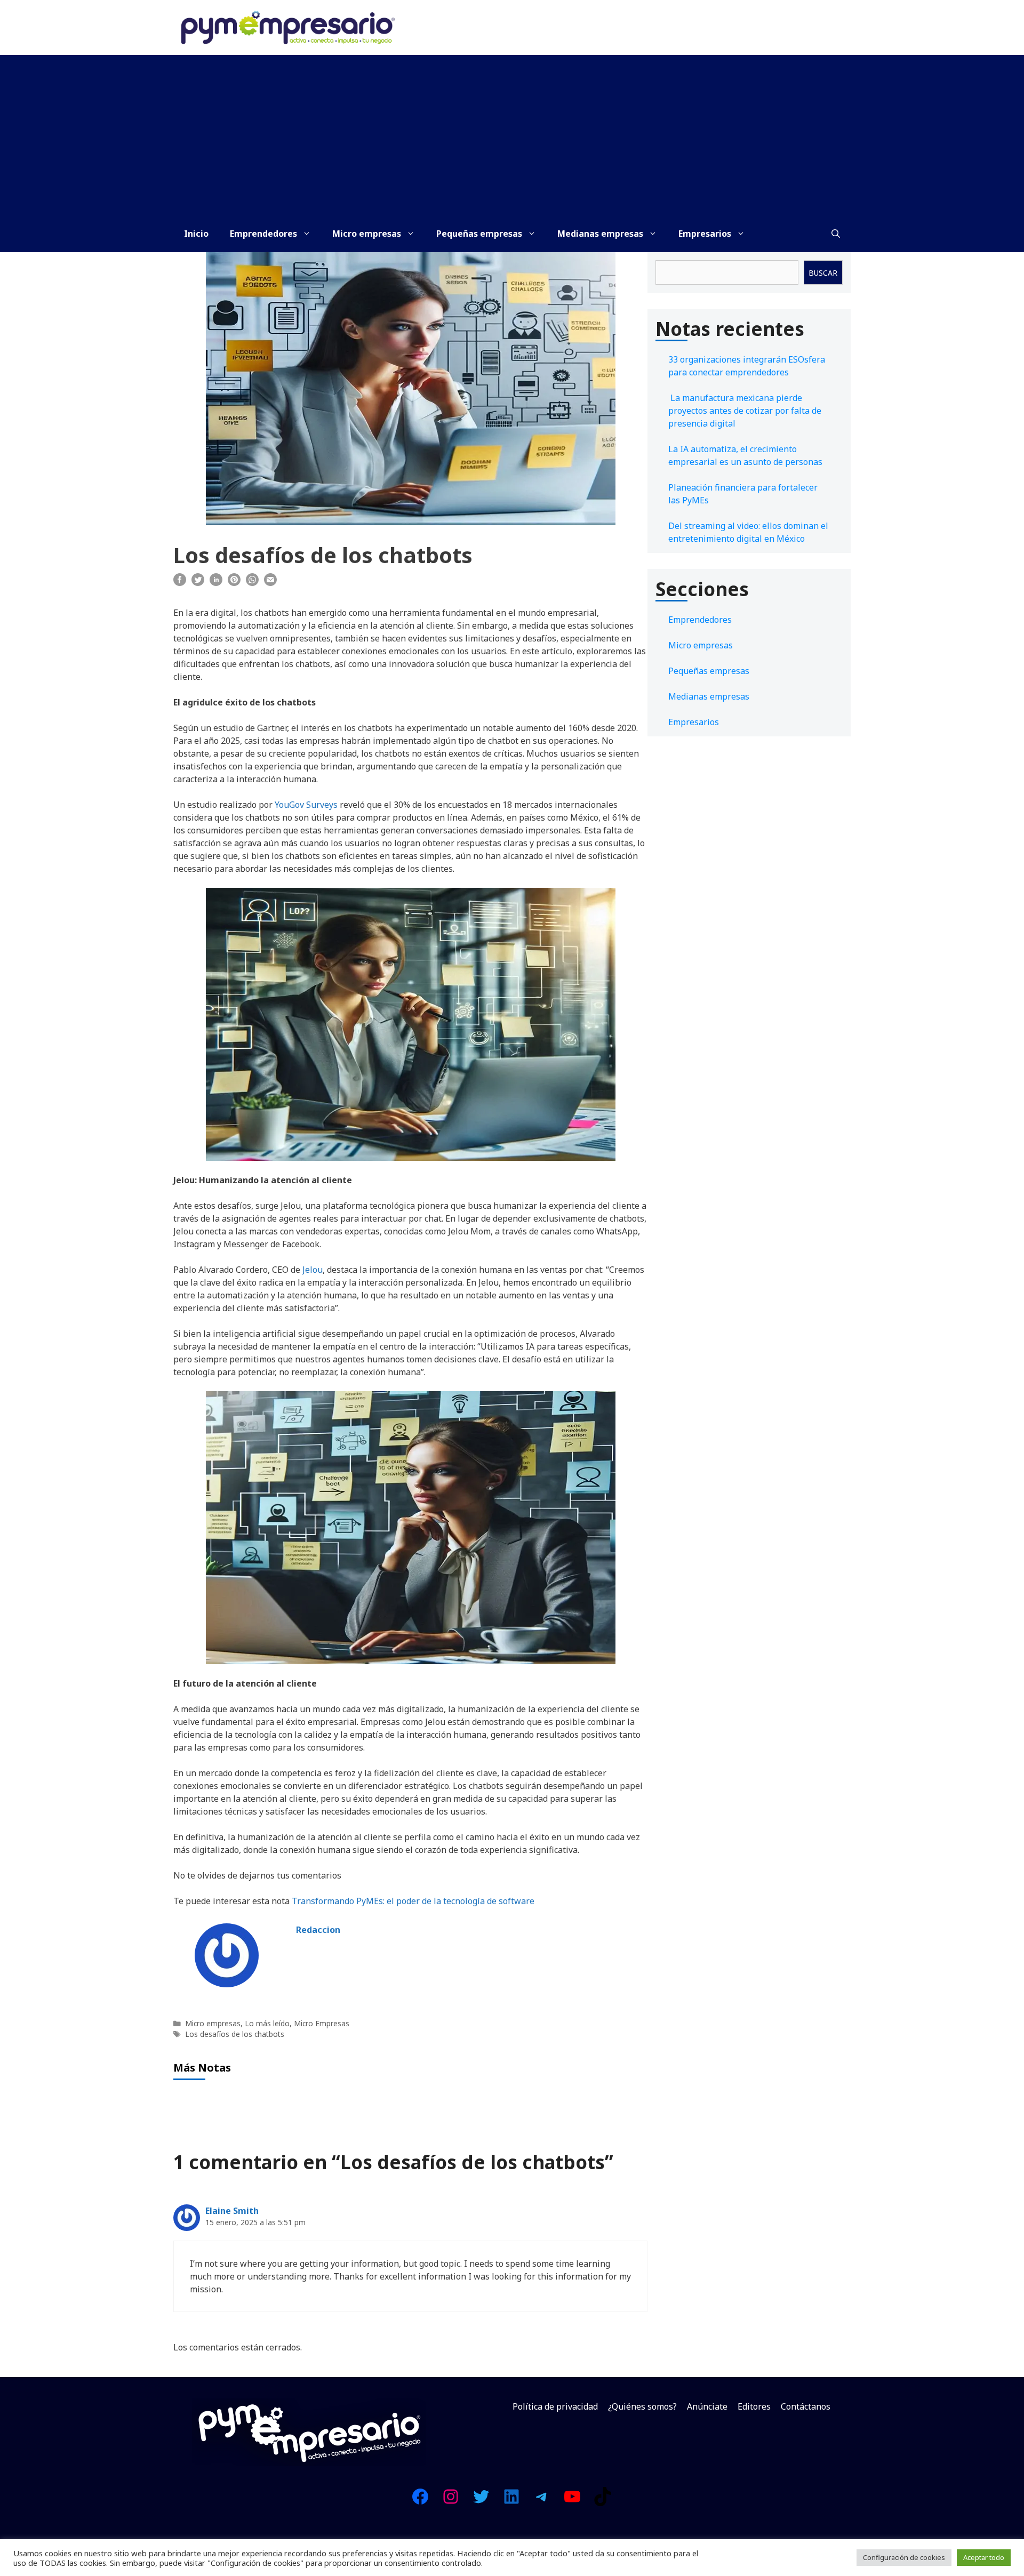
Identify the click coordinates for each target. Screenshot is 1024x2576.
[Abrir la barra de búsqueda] (836, 234)
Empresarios (705, 234)
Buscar (823, 273)
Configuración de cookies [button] (904, 2557)
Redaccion (318, 1930)
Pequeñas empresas (479, 234)
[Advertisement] (512, 135)
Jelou (311, 1270)
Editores (754, 2406)
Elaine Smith (232, 2211)
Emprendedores (263, 234)
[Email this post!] (270, 583)
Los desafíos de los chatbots (235, 2034)
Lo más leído (267, 2023)
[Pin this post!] (234, 583)
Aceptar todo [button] (984, 2557)
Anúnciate (707, 2406)
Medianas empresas (600, 234)
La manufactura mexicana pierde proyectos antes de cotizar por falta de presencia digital (745, 411)
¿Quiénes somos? (642, 2406)
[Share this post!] (180, 583)
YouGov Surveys (306, 805)
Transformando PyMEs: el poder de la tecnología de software (413, 1901)
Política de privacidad (555, 2406)
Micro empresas (367, 234)
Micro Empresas (322, 2023)
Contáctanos (806, 2406)
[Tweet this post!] (198, 583)
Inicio (196, 234)
